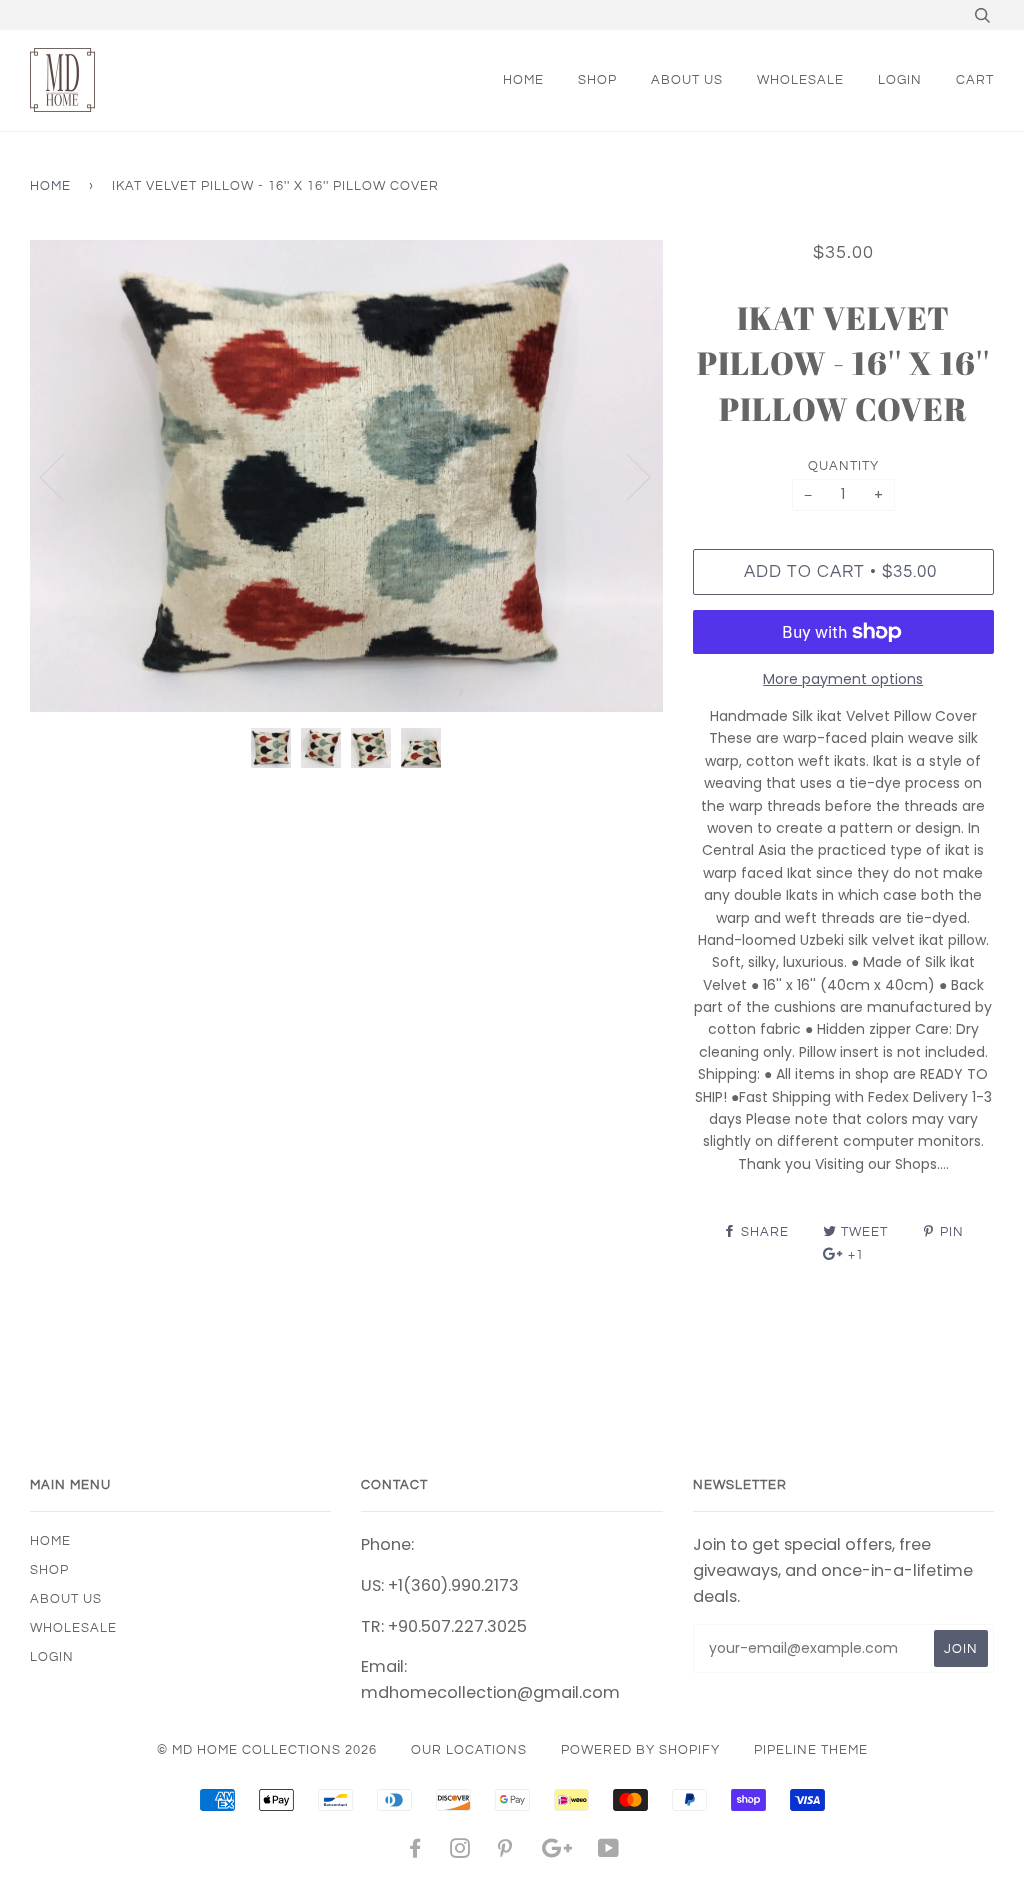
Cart (975, 80)
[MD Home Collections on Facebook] (415, 1852)
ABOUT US (687, 80)
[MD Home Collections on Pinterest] (505, 1852)
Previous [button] (64, 476)
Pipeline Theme (811, 1750)
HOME (523, 80)
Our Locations (469, 1750)
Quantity (843, 466)
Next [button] (626, 476)
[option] (346, 476)
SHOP (597, 80)
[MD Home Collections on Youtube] (609, 1852)
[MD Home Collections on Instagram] (460, 1852)
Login (900, 80)
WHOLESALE (800, 80)
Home (50, 186)
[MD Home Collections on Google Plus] (557, 1852)
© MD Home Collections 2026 (267, 1750)
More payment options (843, 679)
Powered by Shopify (640, 1750)
